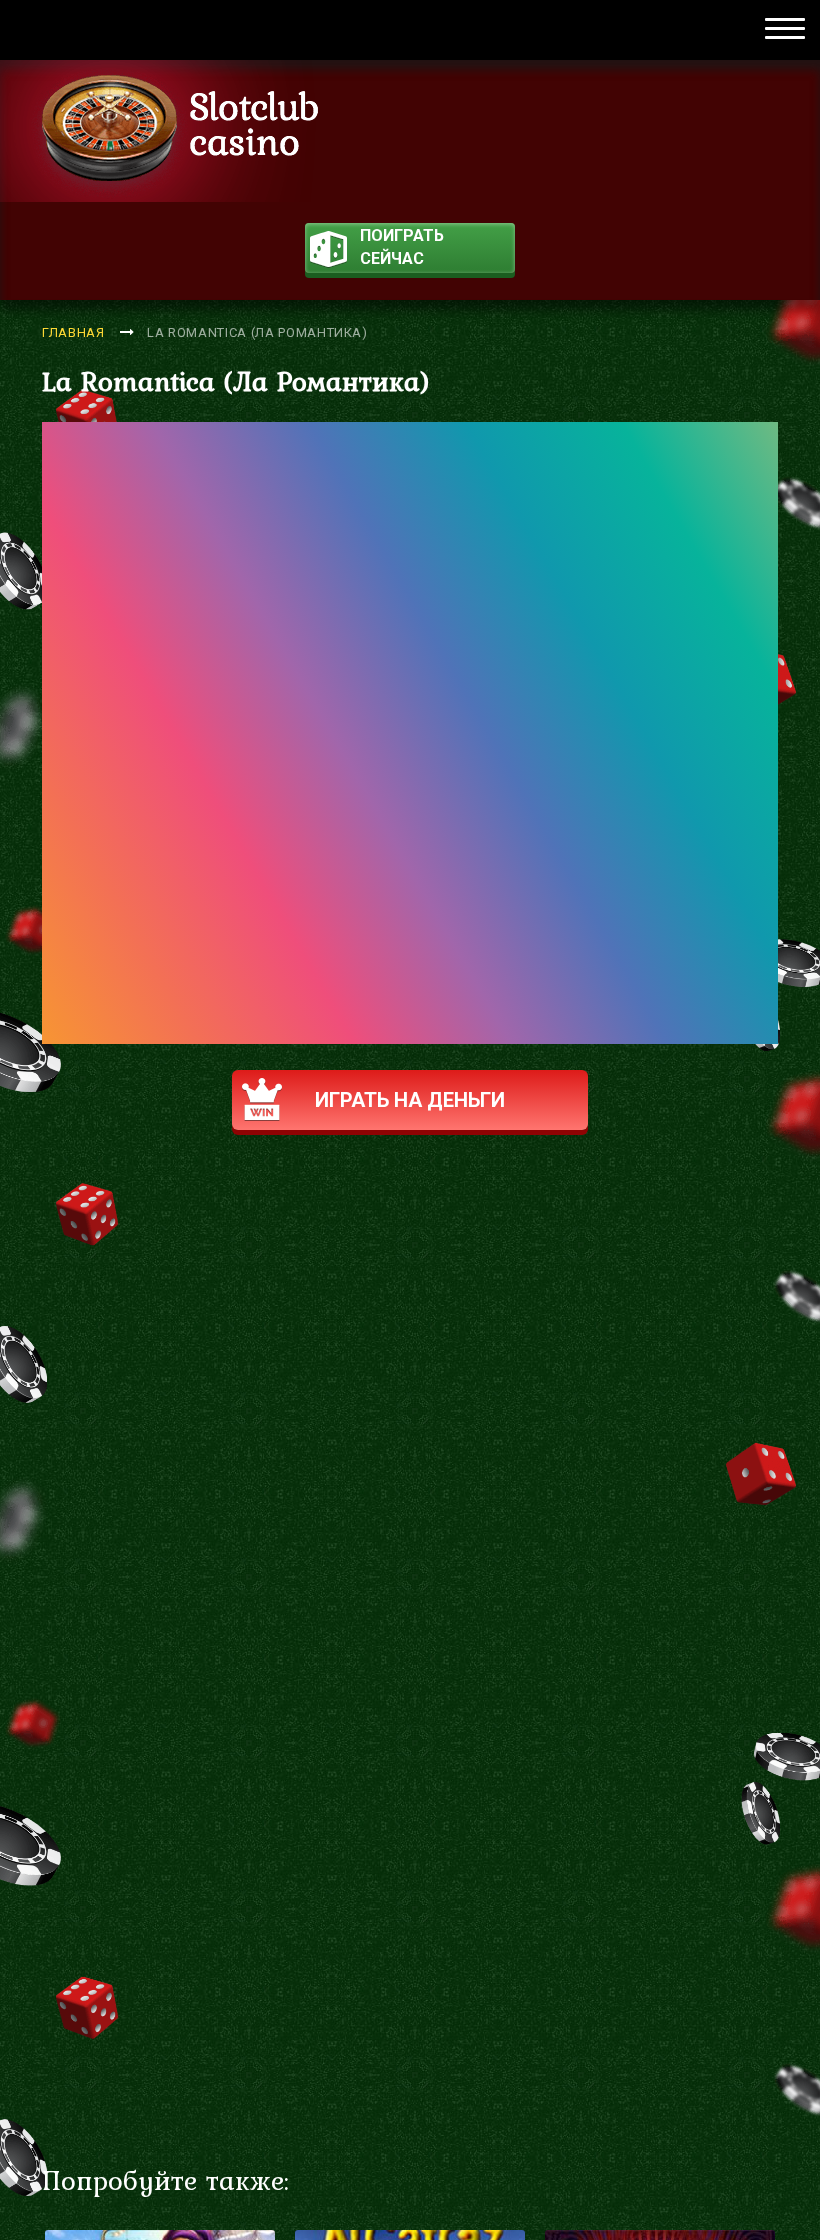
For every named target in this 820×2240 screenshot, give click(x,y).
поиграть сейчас (402, 247)
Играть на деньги (410, 1100)
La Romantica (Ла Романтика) (257, 332)
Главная (73, 332)
